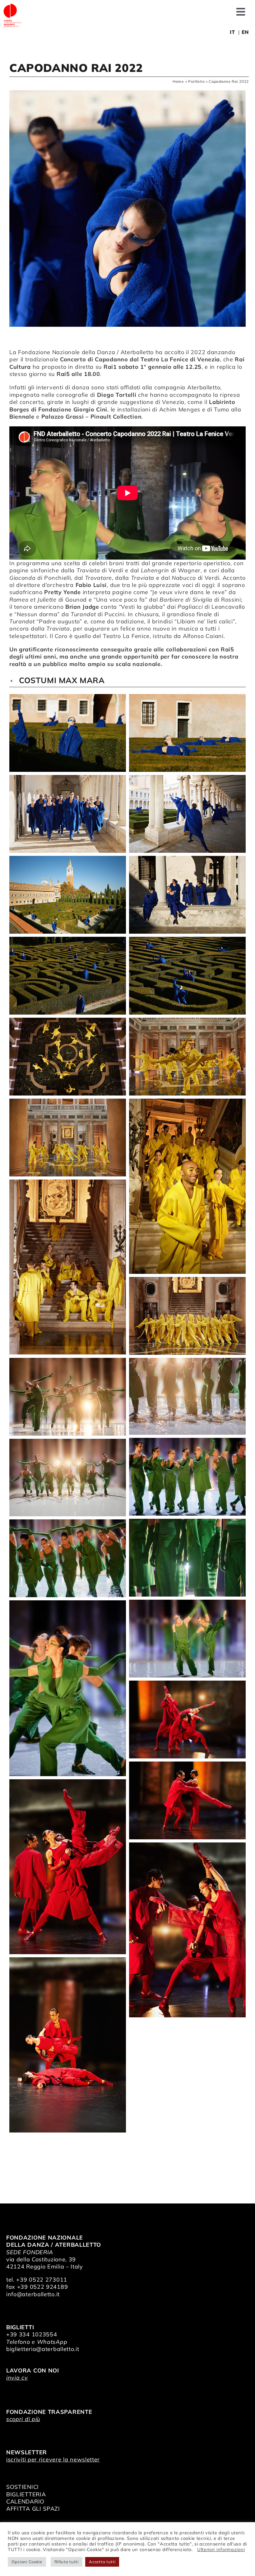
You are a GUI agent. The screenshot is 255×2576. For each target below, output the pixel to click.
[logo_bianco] (12, 6)
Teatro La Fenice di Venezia (180, 359)
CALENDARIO (25, 2501)
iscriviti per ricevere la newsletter (53, 2459)
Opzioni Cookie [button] (27, 2562)
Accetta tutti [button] (102, 2562)
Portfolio (196, 81)
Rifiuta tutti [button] (67, 2562)
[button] (127, 680)
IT (232, 32)
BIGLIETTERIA (26, 2494)
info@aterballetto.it (33, 2294)
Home (178, 81)
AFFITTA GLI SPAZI (33, 2509)
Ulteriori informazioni (221, 2549)
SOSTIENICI (23, 2487)
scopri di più (23, 2419)
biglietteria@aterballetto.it (43, 2349)
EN (245, 32)
